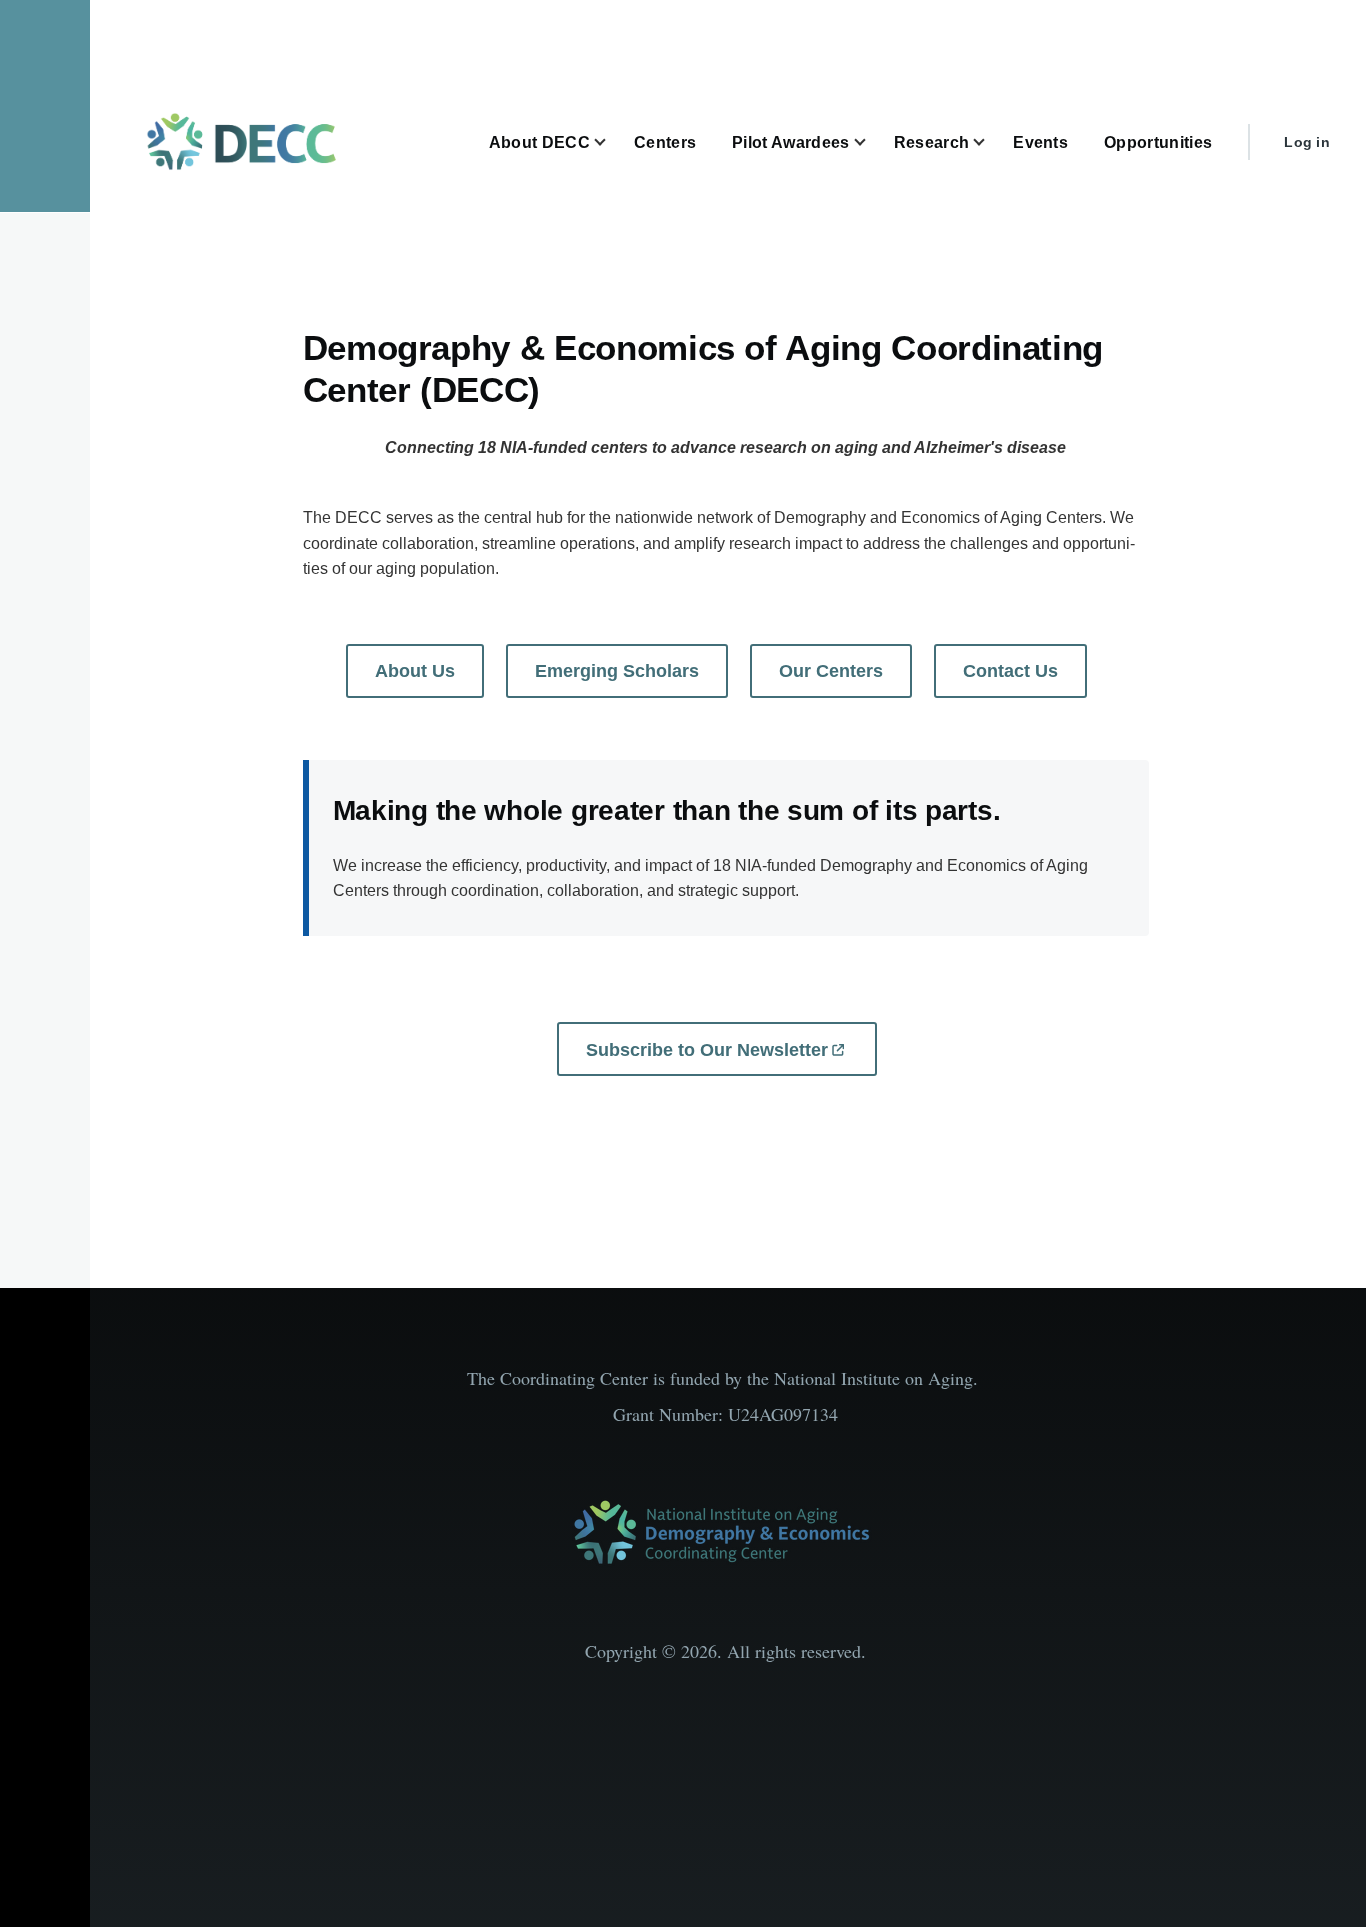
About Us (415, 671)
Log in (1307, 142)
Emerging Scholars (617, 671)
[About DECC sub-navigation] (612, 142)
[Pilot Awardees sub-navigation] (872, 142)
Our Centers (831, 671)
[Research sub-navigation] (991, 142)
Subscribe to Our (707, 1050)
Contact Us (1010, 671)
